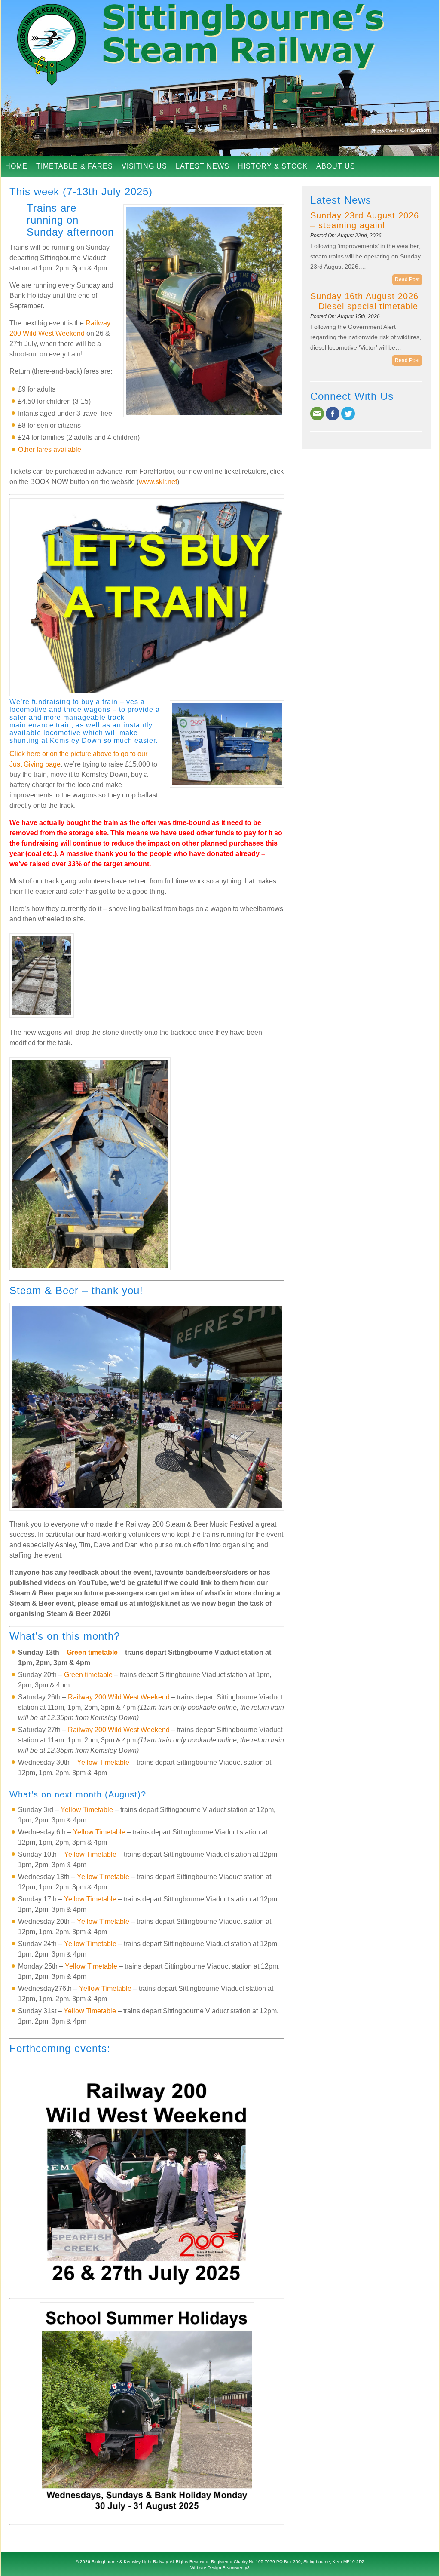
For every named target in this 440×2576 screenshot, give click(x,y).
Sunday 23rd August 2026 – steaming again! (365, 220)
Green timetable (92, 1652)
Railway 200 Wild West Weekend (119, 1697)
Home (16, 166)
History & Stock (273, 166)
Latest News (203, 166)
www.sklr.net (158, 482)
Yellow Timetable (103, 1762)
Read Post (407, 279)
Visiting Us (144, 166)
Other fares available (50, 449)
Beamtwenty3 (236, 2568)
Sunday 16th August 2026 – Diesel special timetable (364, 301)
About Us (336, 166)
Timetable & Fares (75, 166)
